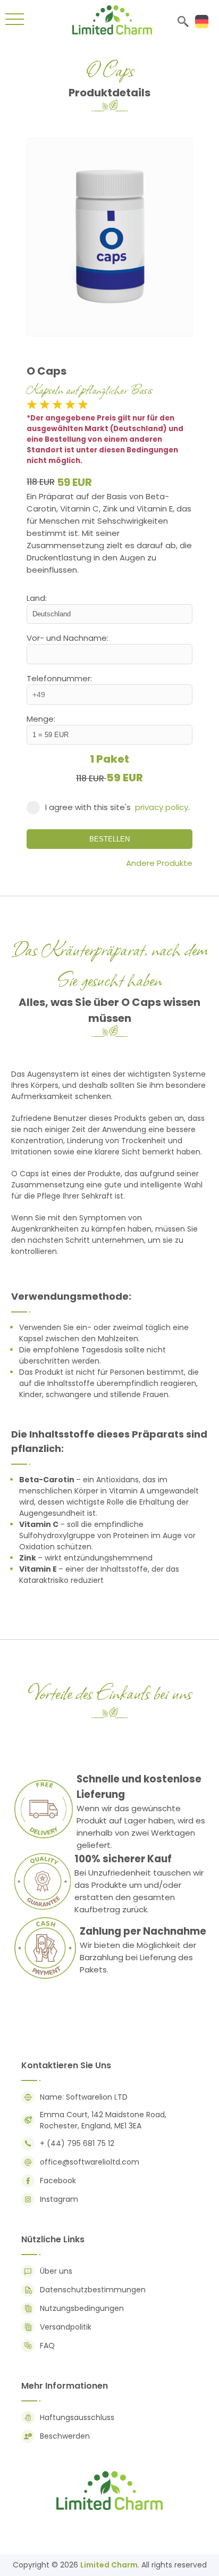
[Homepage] (112, 32)
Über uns (56, 2271)
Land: (37, 598)
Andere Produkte (159, 863)
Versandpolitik (66, 2327)
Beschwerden (65, 2436)
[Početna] (109, 2509)
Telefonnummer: (59, 678)
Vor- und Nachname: (68, 638)
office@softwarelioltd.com (90, 2162)
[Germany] (202, 22)
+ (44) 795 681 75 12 (77, 2143)
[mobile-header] (15, 21)
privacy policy (162, 807)
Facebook (58, 2181)
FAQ (47, 2346)
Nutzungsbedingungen (82, 2308)
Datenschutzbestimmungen (93, 2290)
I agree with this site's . (117, 807)
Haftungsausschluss (77, 2417)
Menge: (41, 719)
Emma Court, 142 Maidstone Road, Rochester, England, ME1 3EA (103, 2120)
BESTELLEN (109, 839)
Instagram (59, 2199)
